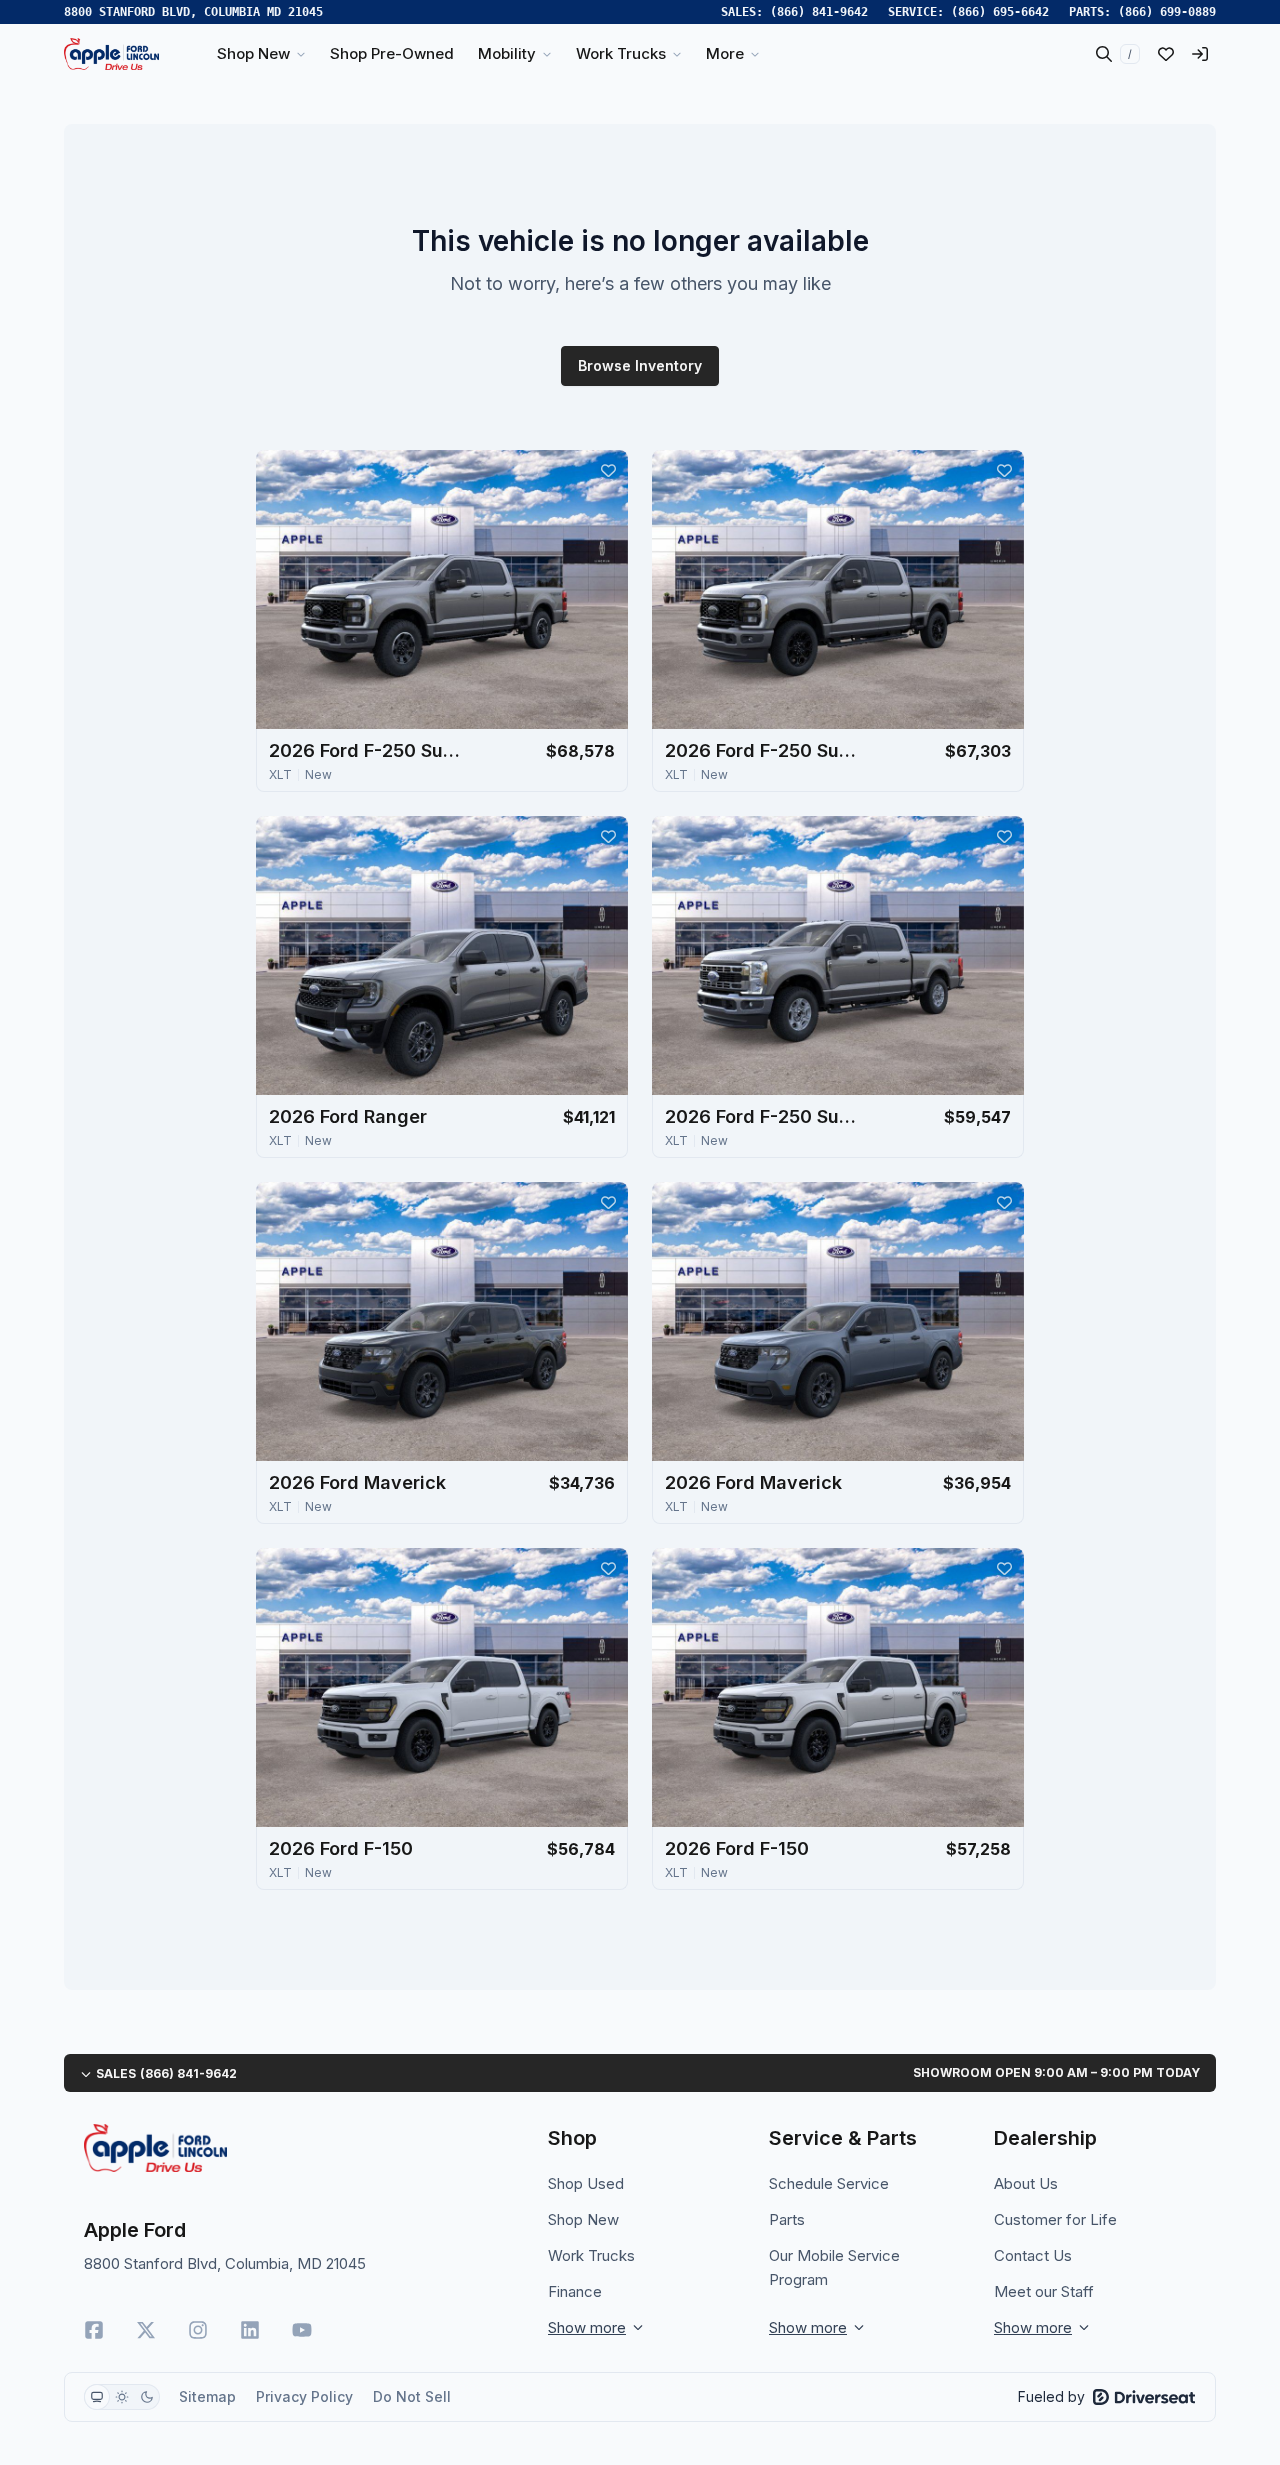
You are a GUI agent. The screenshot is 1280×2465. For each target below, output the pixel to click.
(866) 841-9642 (819, 12)
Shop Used (586, 2183)
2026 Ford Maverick (357, 1482)
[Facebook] (94, 2330)
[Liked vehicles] (1166, 54)
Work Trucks (591, 2255)
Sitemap (207, 2396)
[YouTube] (302, 2330)
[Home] (111, 54)
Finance (575, 2291)
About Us (1026, 2183)
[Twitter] (146, 2330)
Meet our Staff (1044, 2291)
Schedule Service (829, 2183)
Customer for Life (1055, 2219)
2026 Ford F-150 (341, 1848)
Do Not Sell (412, 2396)
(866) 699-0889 (1167, 12)
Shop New (583, 2219)
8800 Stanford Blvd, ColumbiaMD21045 (193, 12)
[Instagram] (198, 2330)
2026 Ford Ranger (348, 1116)
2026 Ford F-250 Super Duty (369, 750)
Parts (787, 2219)
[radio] (97, 2397)
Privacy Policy (304, 2396)
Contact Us (1033, 2255)
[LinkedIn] (250, 2330)
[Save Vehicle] (608, 470)
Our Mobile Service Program (834, 2267)
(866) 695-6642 (1000, 12)
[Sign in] (1200, 54)
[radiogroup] (122, 2397)
